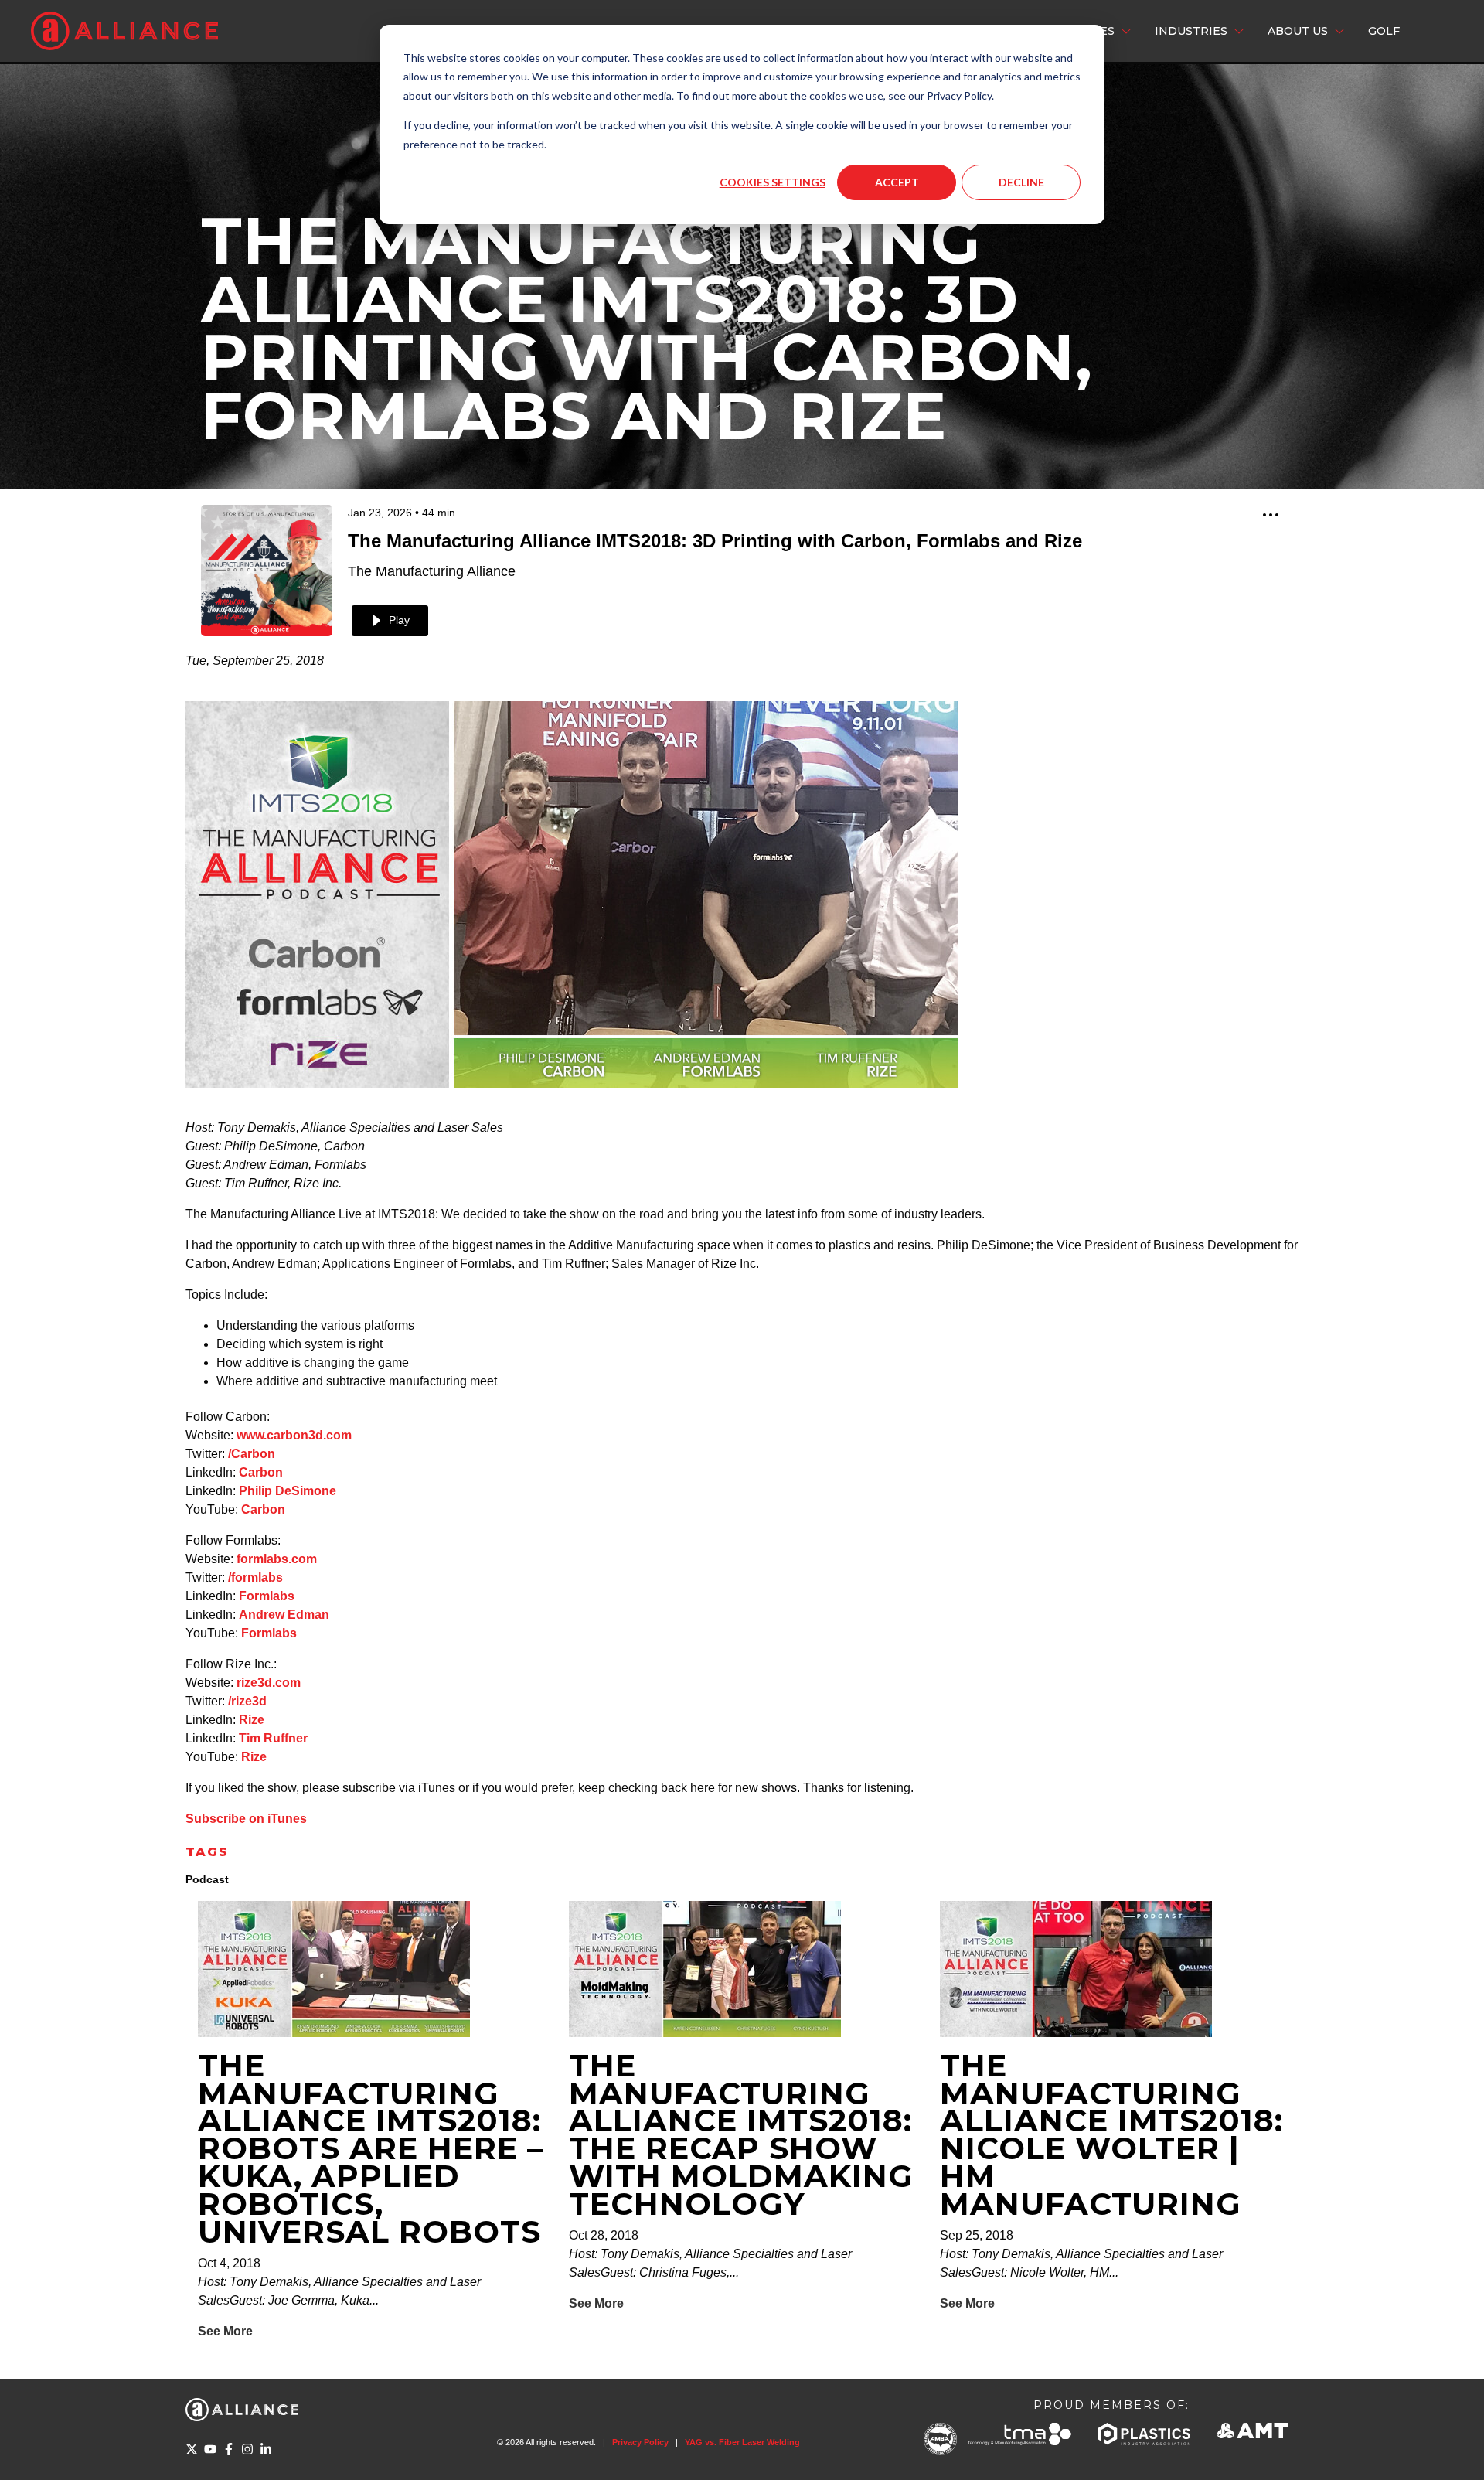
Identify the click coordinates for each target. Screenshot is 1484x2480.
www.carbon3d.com (294, 1435)
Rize (252, 1720)
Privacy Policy (640, 2442)
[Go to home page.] (124, 31)
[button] (1271, 517)
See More (225, 2331)
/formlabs (255, 1577)
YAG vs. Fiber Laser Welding (742, 2442)
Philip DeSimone (288, 1491)
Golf (1384, 31)
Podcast (207, 1879)
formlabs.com (277, 1559)
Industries (1191, 31)
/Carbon (252, 1454)
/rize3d (247, 1701)
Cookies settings (773, 182)
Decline (1021, 182)
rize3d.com (269, 1683)
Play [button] (399, 620)
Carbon (261, 1472)
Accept (897, 182)
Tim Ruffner (273, 1738)
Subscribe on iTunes (246, 1819)
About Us (1298, 31)
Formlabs (267, 1596)
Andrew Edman (284, 1615)
